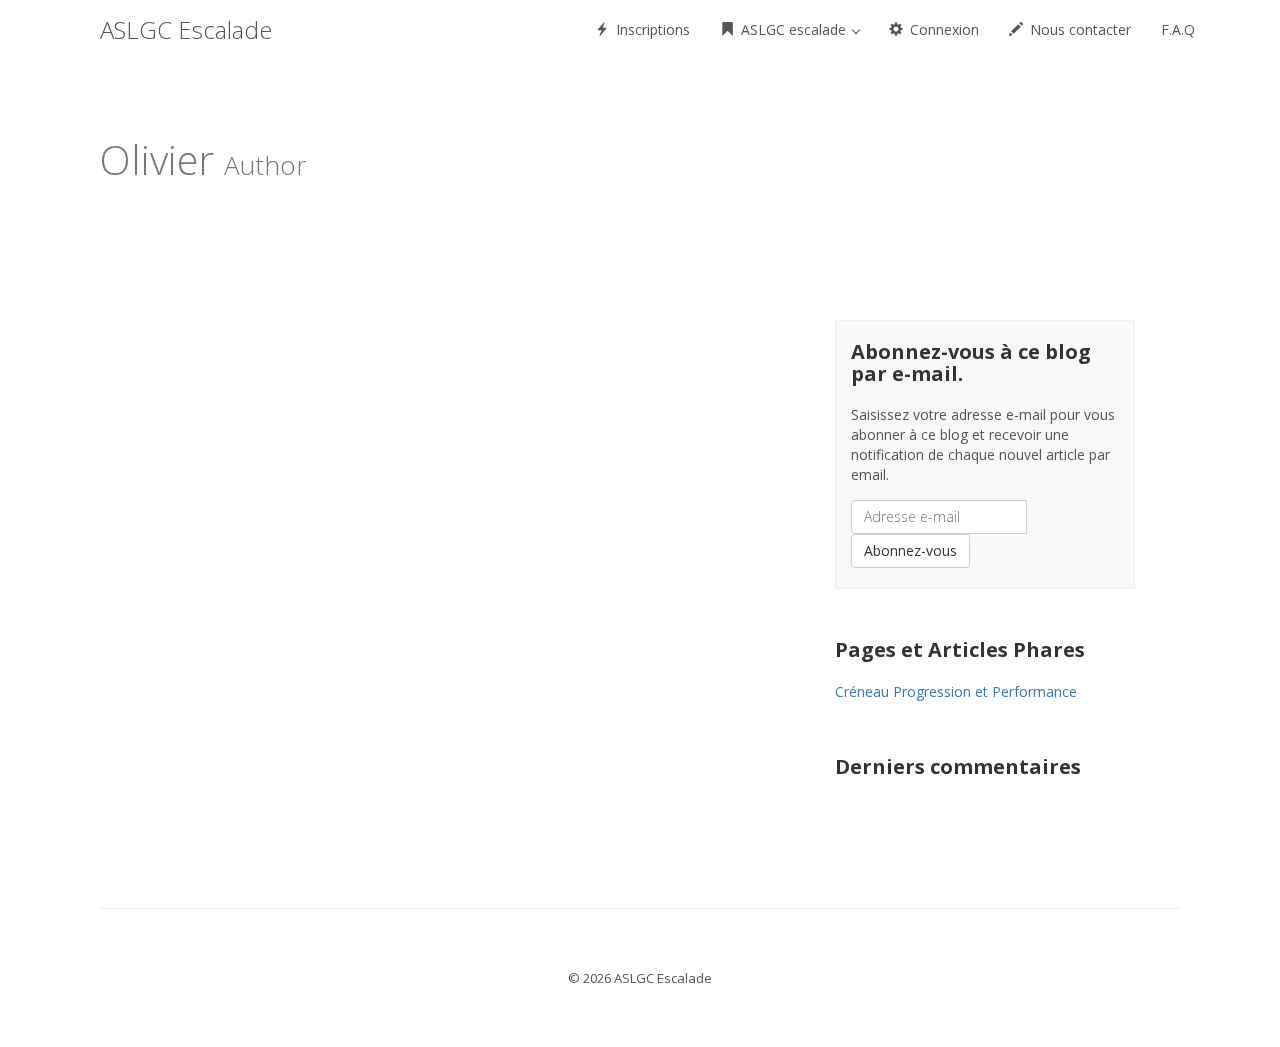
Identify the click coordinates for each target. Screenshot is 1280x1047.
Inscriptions (651, 29)
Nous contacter (1078, 29)
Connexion (942, 29)
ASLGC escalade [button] (793, 29)
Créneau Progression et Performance (956, 691)
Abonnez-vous (910, 550)
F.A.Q (1178, 29)
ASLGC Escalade (186, 29)
